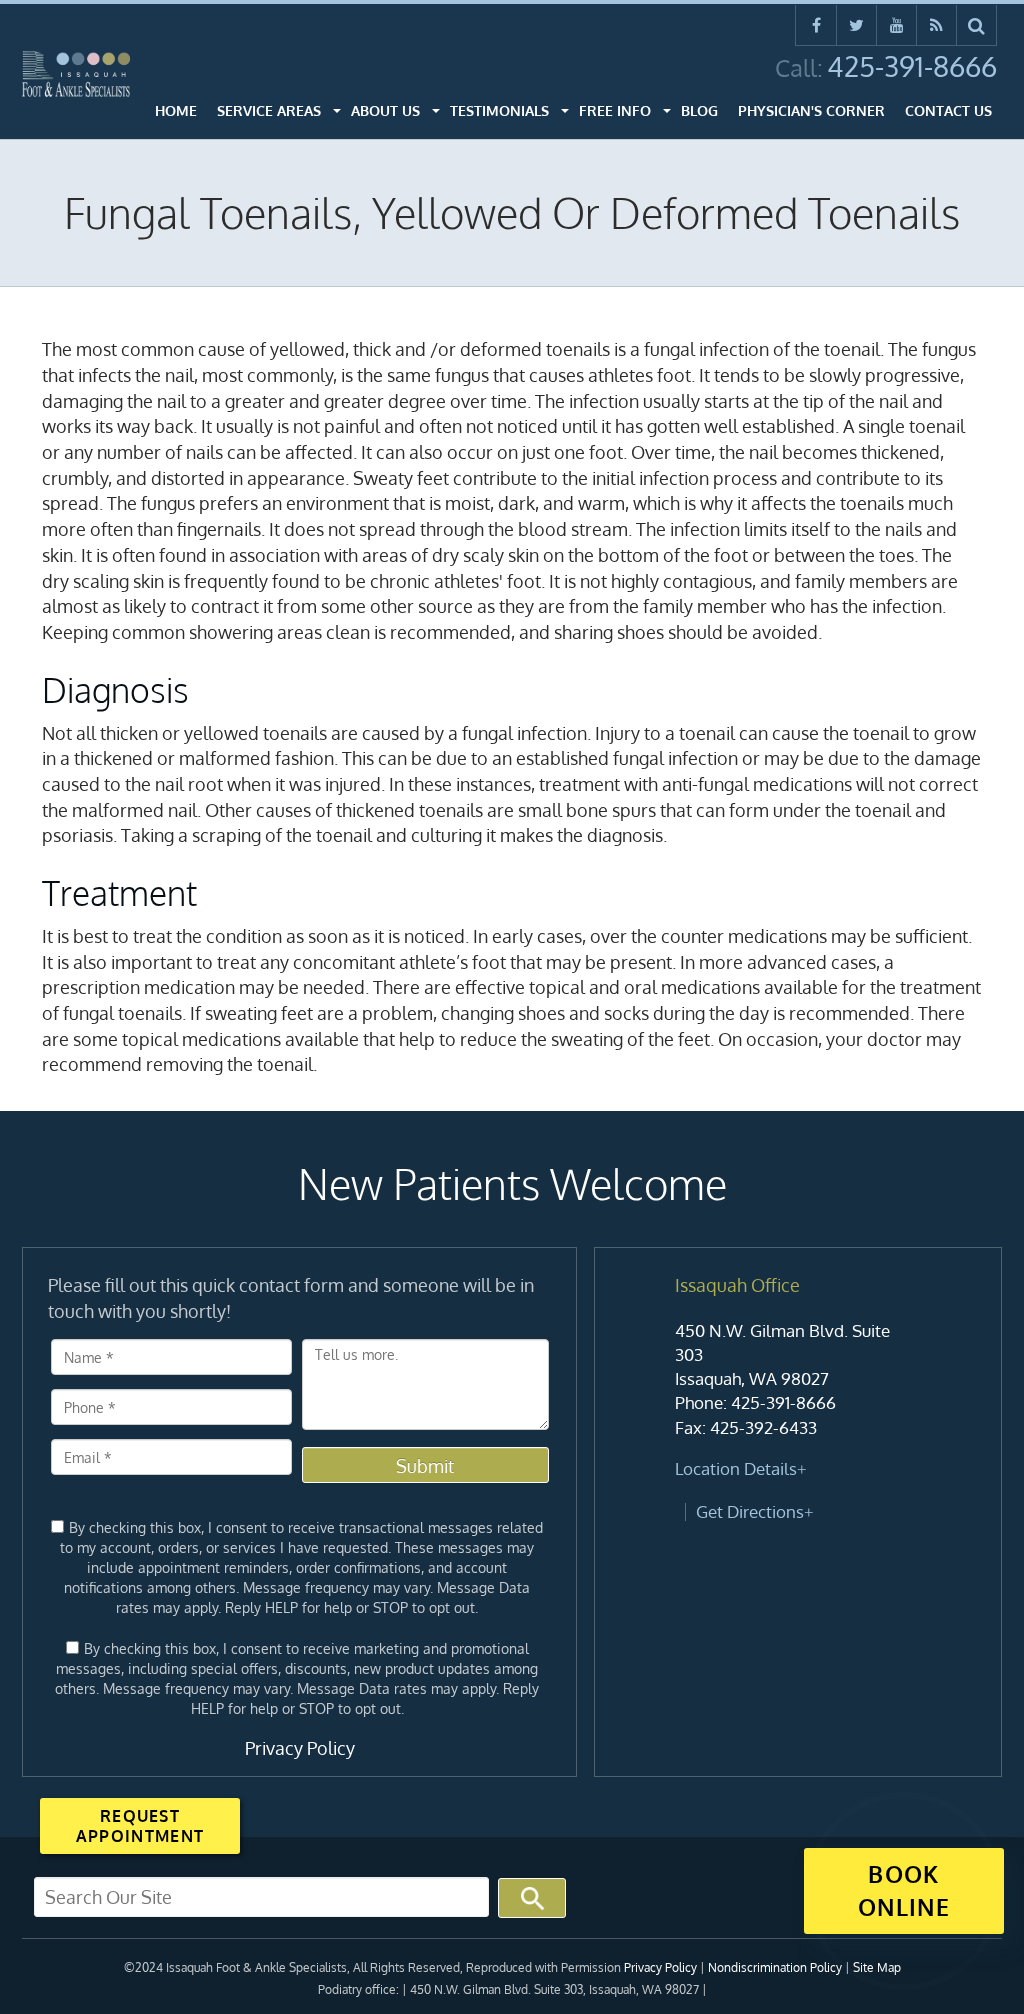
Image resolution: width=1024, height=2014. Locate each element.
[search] (977, 25)
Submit (425, 1466)
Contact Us (948, 110)
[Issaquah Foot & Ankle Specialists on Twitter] (856, 25)
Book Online (904, 1890)
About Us (385, 110)
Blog (699, 110)
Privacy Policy (300, 1748)
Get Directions (750, 1511)
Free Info (615, 110)
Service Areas (269, 110)
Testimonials (499, 110)
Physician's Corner (811, 110)
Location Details (736, 1468)
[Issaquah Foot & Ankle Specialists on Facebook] (816, 25)
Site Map (877, 1967)
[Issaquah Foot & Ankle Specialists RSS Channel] (936, 25)
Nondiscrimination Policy (775, 1967)
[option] (798, 1399)
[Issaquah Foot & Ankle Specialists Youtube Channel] (896, 25)
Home (176, 110)
